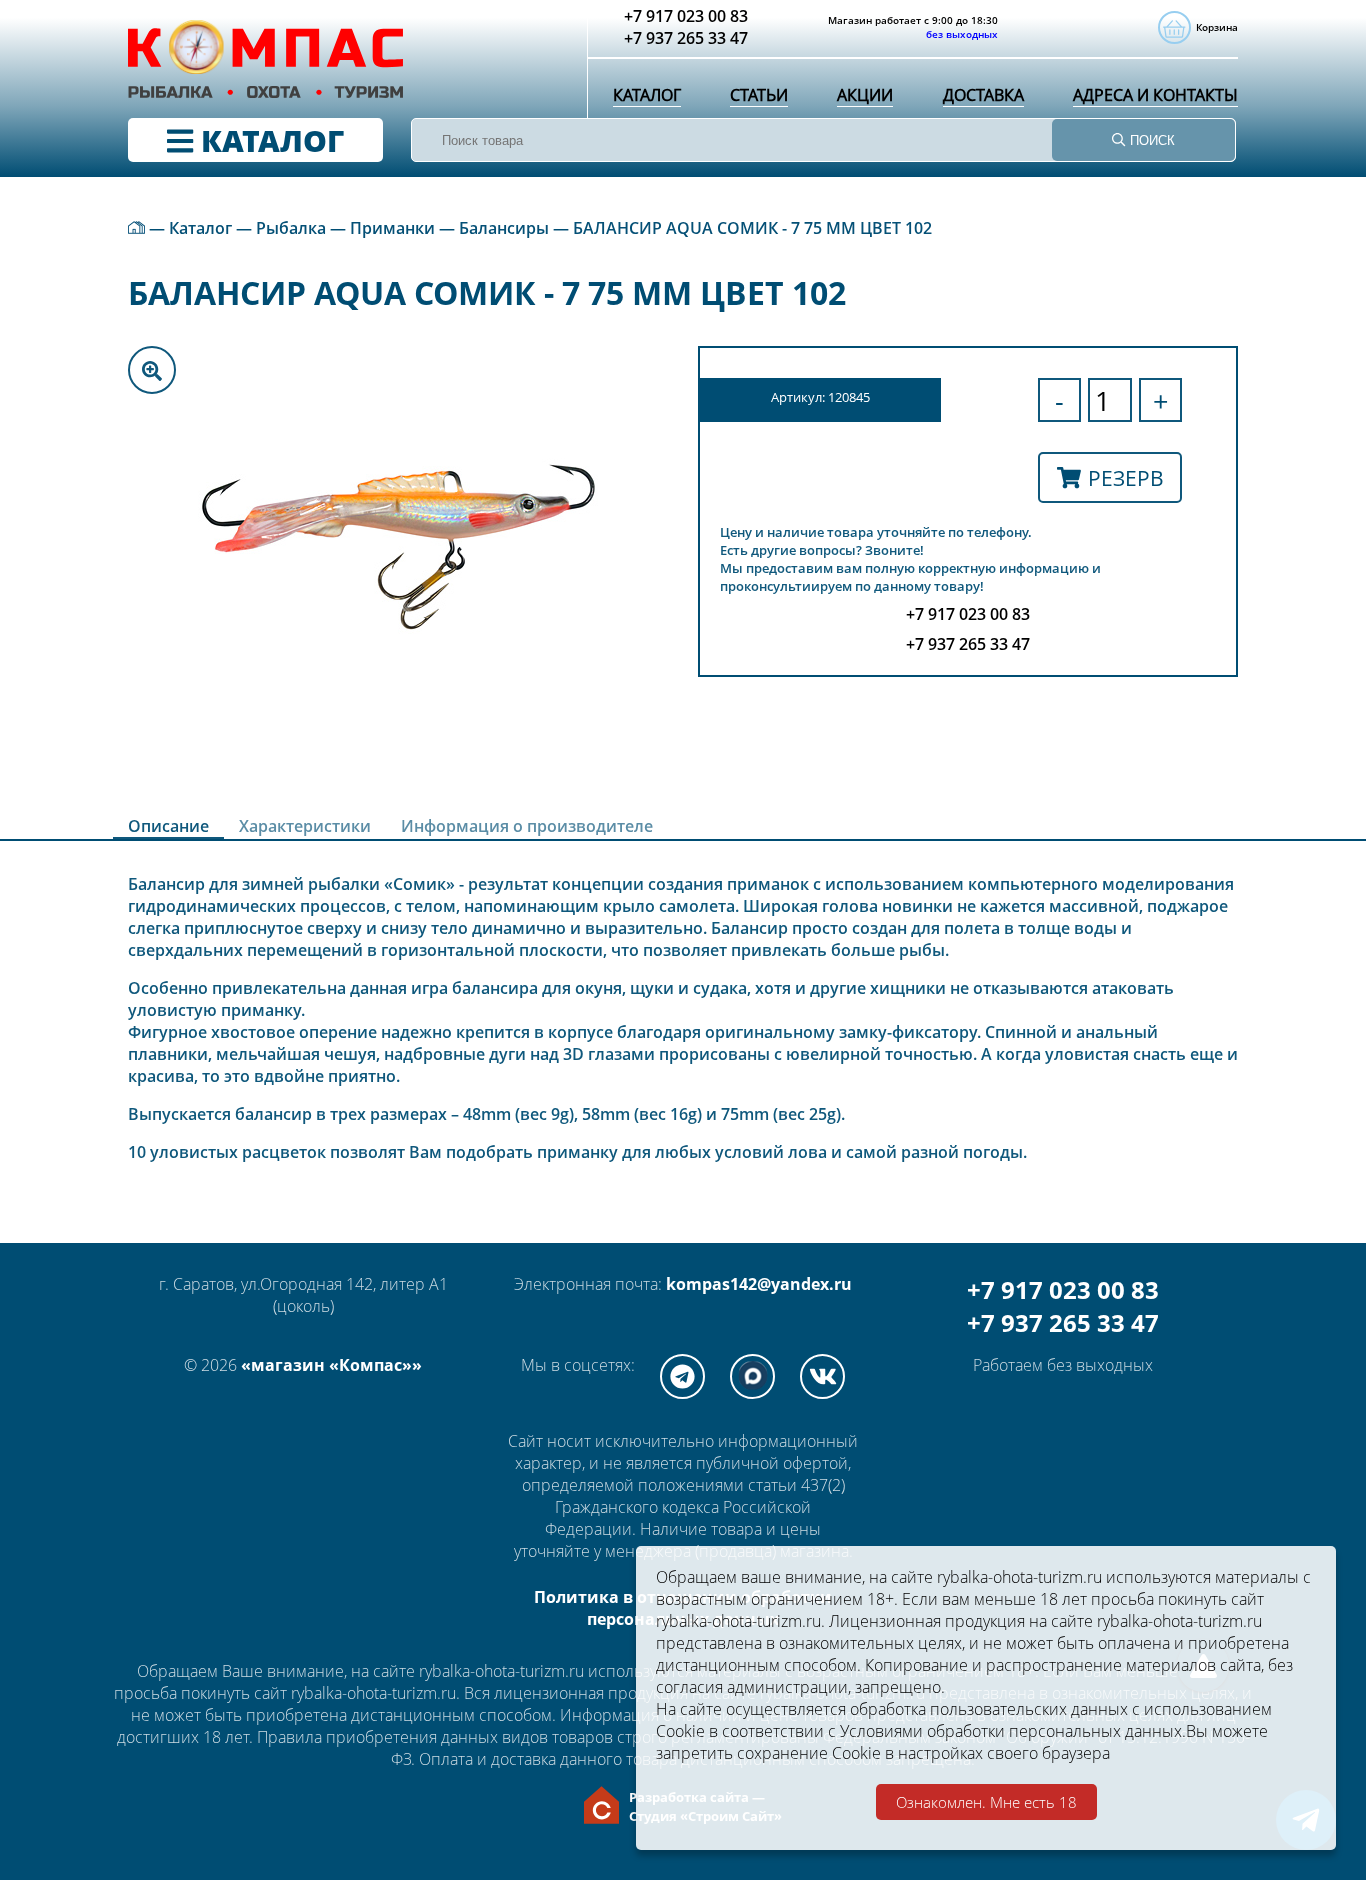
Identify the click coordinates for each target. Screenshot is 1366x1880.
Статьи (759, 95)
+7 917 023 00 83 (1063, 1289)
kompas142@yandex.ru (759, 1284)
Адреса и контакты (1155, 95)
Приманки (392, 228)
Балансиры (504, 228)
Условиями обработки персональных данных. (1013, 1731)
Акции (865, 95)
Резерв (1126, 477)
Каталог (647, 95)
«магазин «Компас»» (331, 1365)
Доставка (983, 95)
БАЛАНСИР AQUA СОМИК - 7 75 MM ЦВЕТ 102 (752, 228)
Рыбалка (291, 228)
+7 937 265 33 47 (1063, 1322)
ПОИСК (1150, 140)
